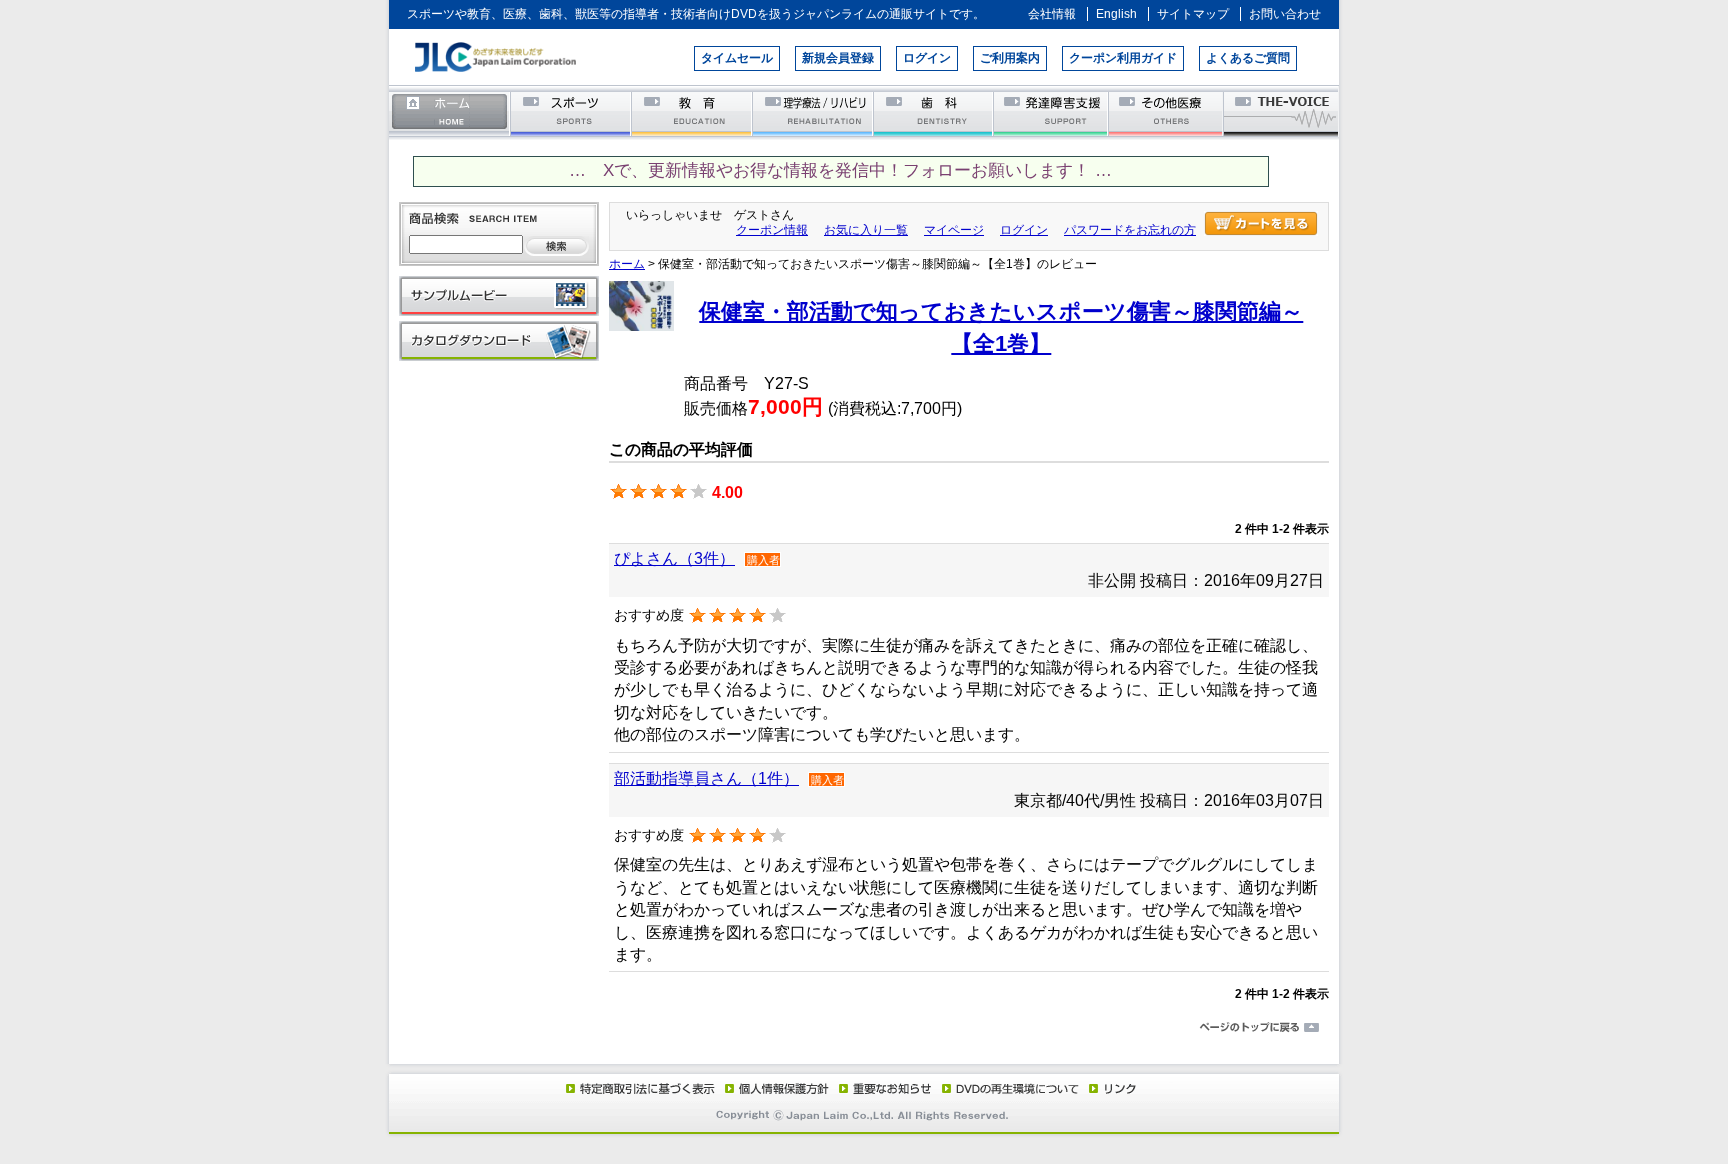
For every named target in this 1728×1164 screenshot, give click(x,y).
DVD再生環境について (1012, 1088)
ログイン (927, 58)
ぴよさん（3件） (674, 558)
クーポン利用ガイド (1123, 58)
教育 (692, 112)
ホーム (450, 112)
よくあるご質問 (1248, 58)
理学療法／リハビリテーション (813, 112)
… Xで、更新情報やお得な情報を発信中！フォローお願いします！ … (840, 170)
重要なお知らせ (881, 1088)
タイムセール (737, 58)
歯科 (934, 112)
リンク (1111, 1088)
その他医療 (1167, 112)
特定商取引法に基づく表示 (639, 1088)
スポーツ (571, 112)
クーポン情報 (772, 230)
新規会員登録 (838, 58)
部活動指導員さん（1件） (706, 778)
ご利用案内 (1010, 58)
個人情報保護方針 (774, 1088)
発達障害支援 (1052, 112)
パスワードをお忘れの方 (1130, 230)
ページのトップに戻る (864, 1028)
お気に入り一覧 (866, 230)
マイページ (954, 230)
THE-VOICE (1282, 112)
